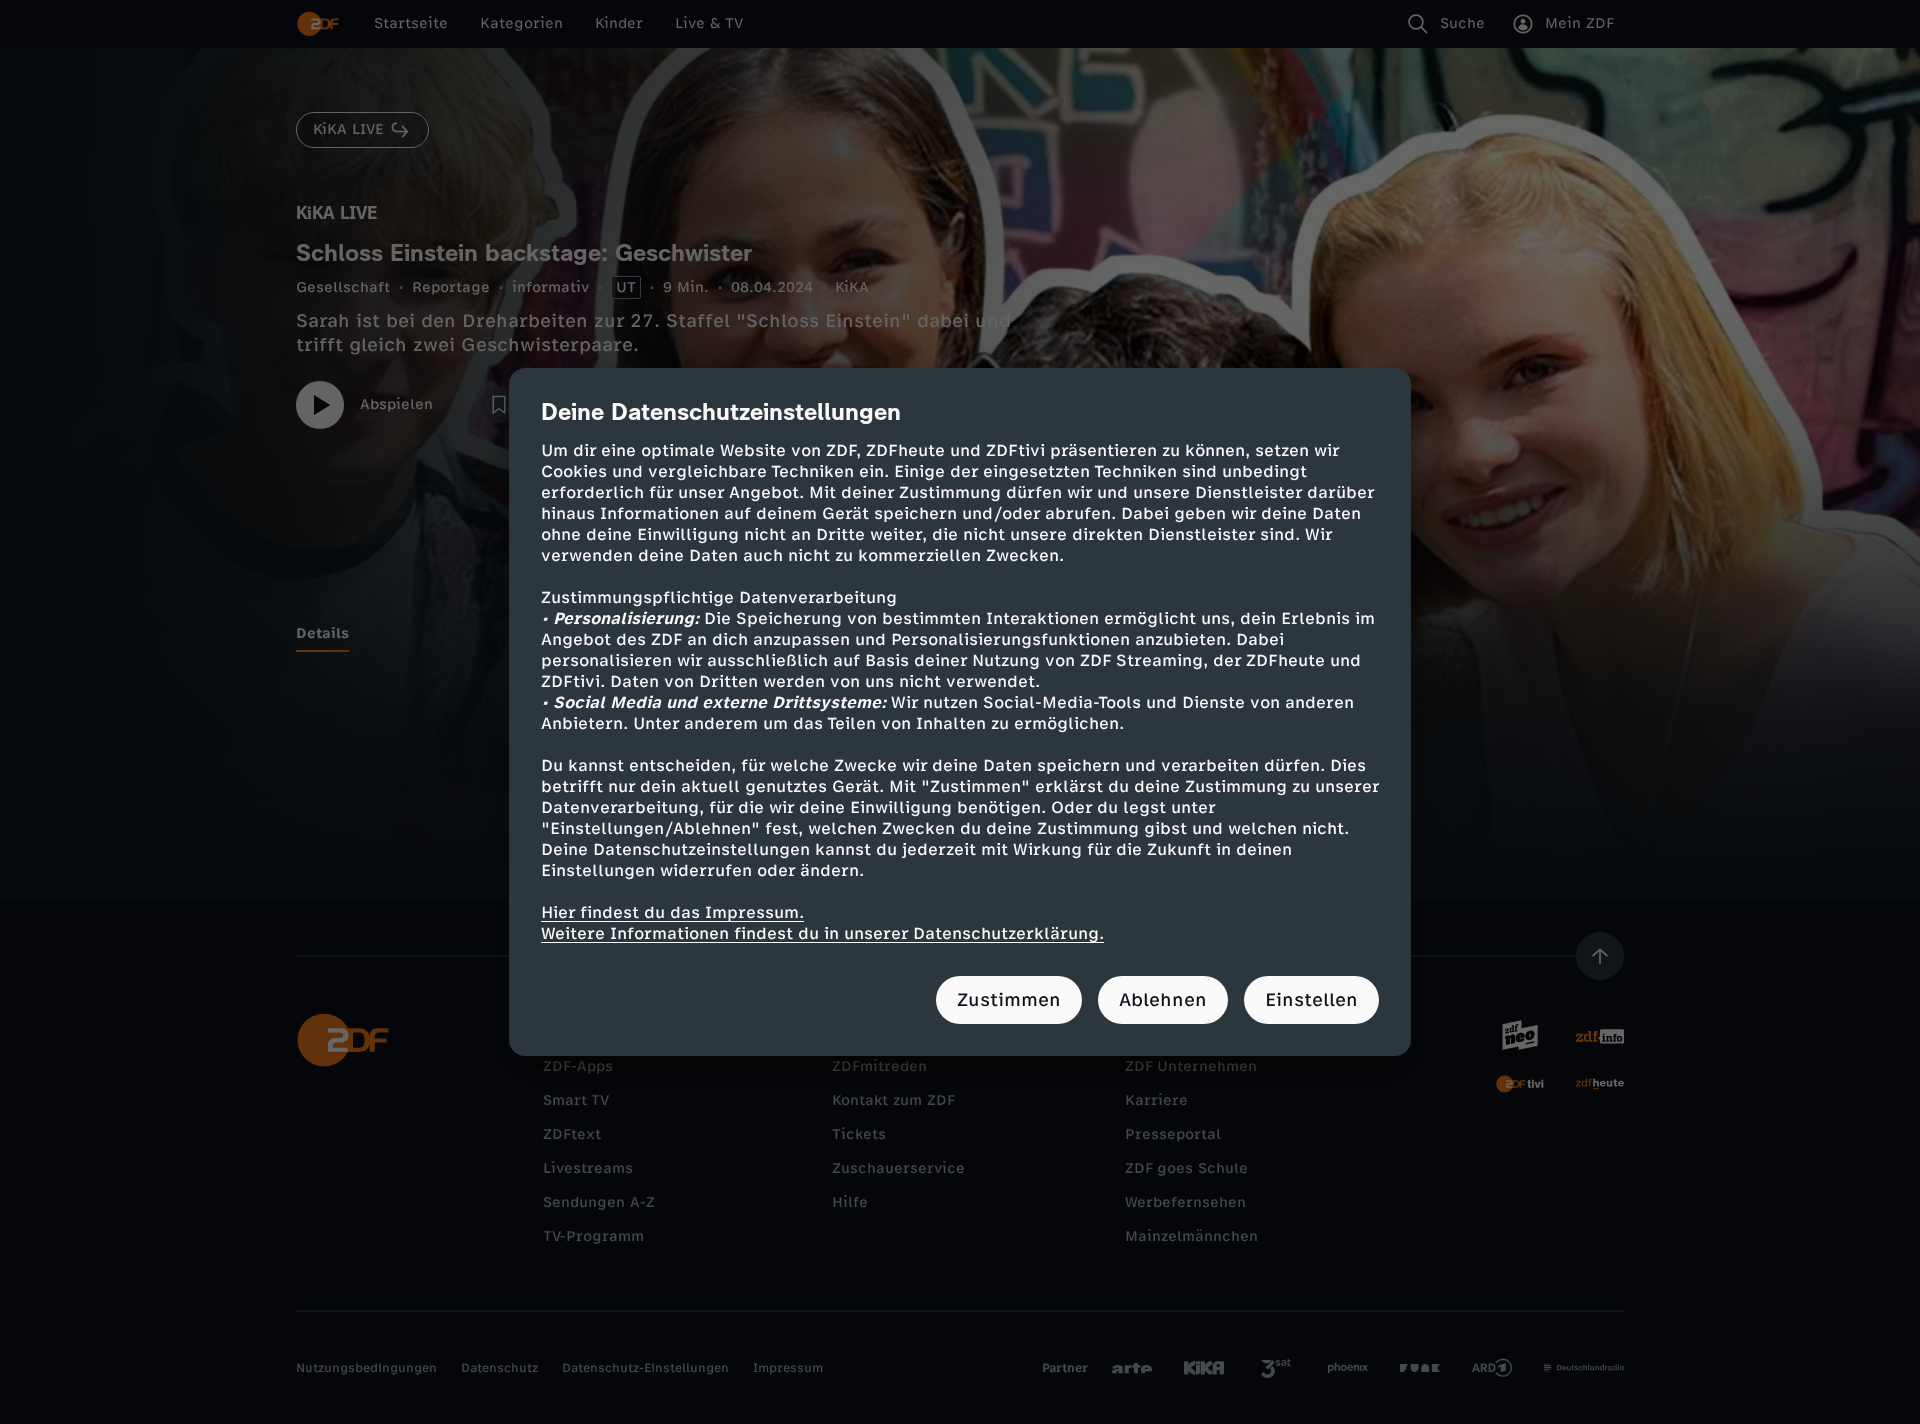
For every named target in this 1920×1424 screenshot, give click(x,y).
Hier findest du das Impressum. (672, 912)
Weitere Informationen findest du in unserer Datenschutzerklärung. (822, 933)
